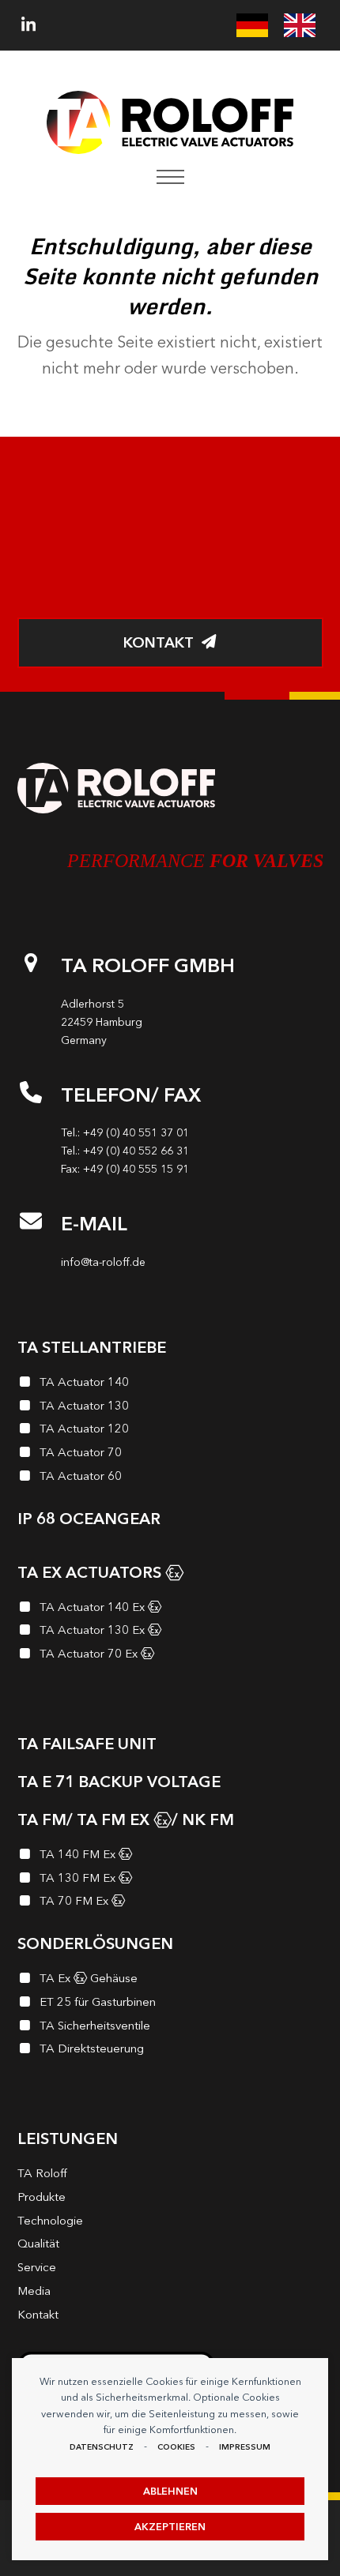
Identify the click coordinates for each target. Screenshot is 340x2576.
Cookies (176, 2447)
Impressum (245, 2447)
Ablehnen (170, 2491)
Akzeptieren (170, 2527)
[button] (170, 177)
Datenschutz (102, 2447)
